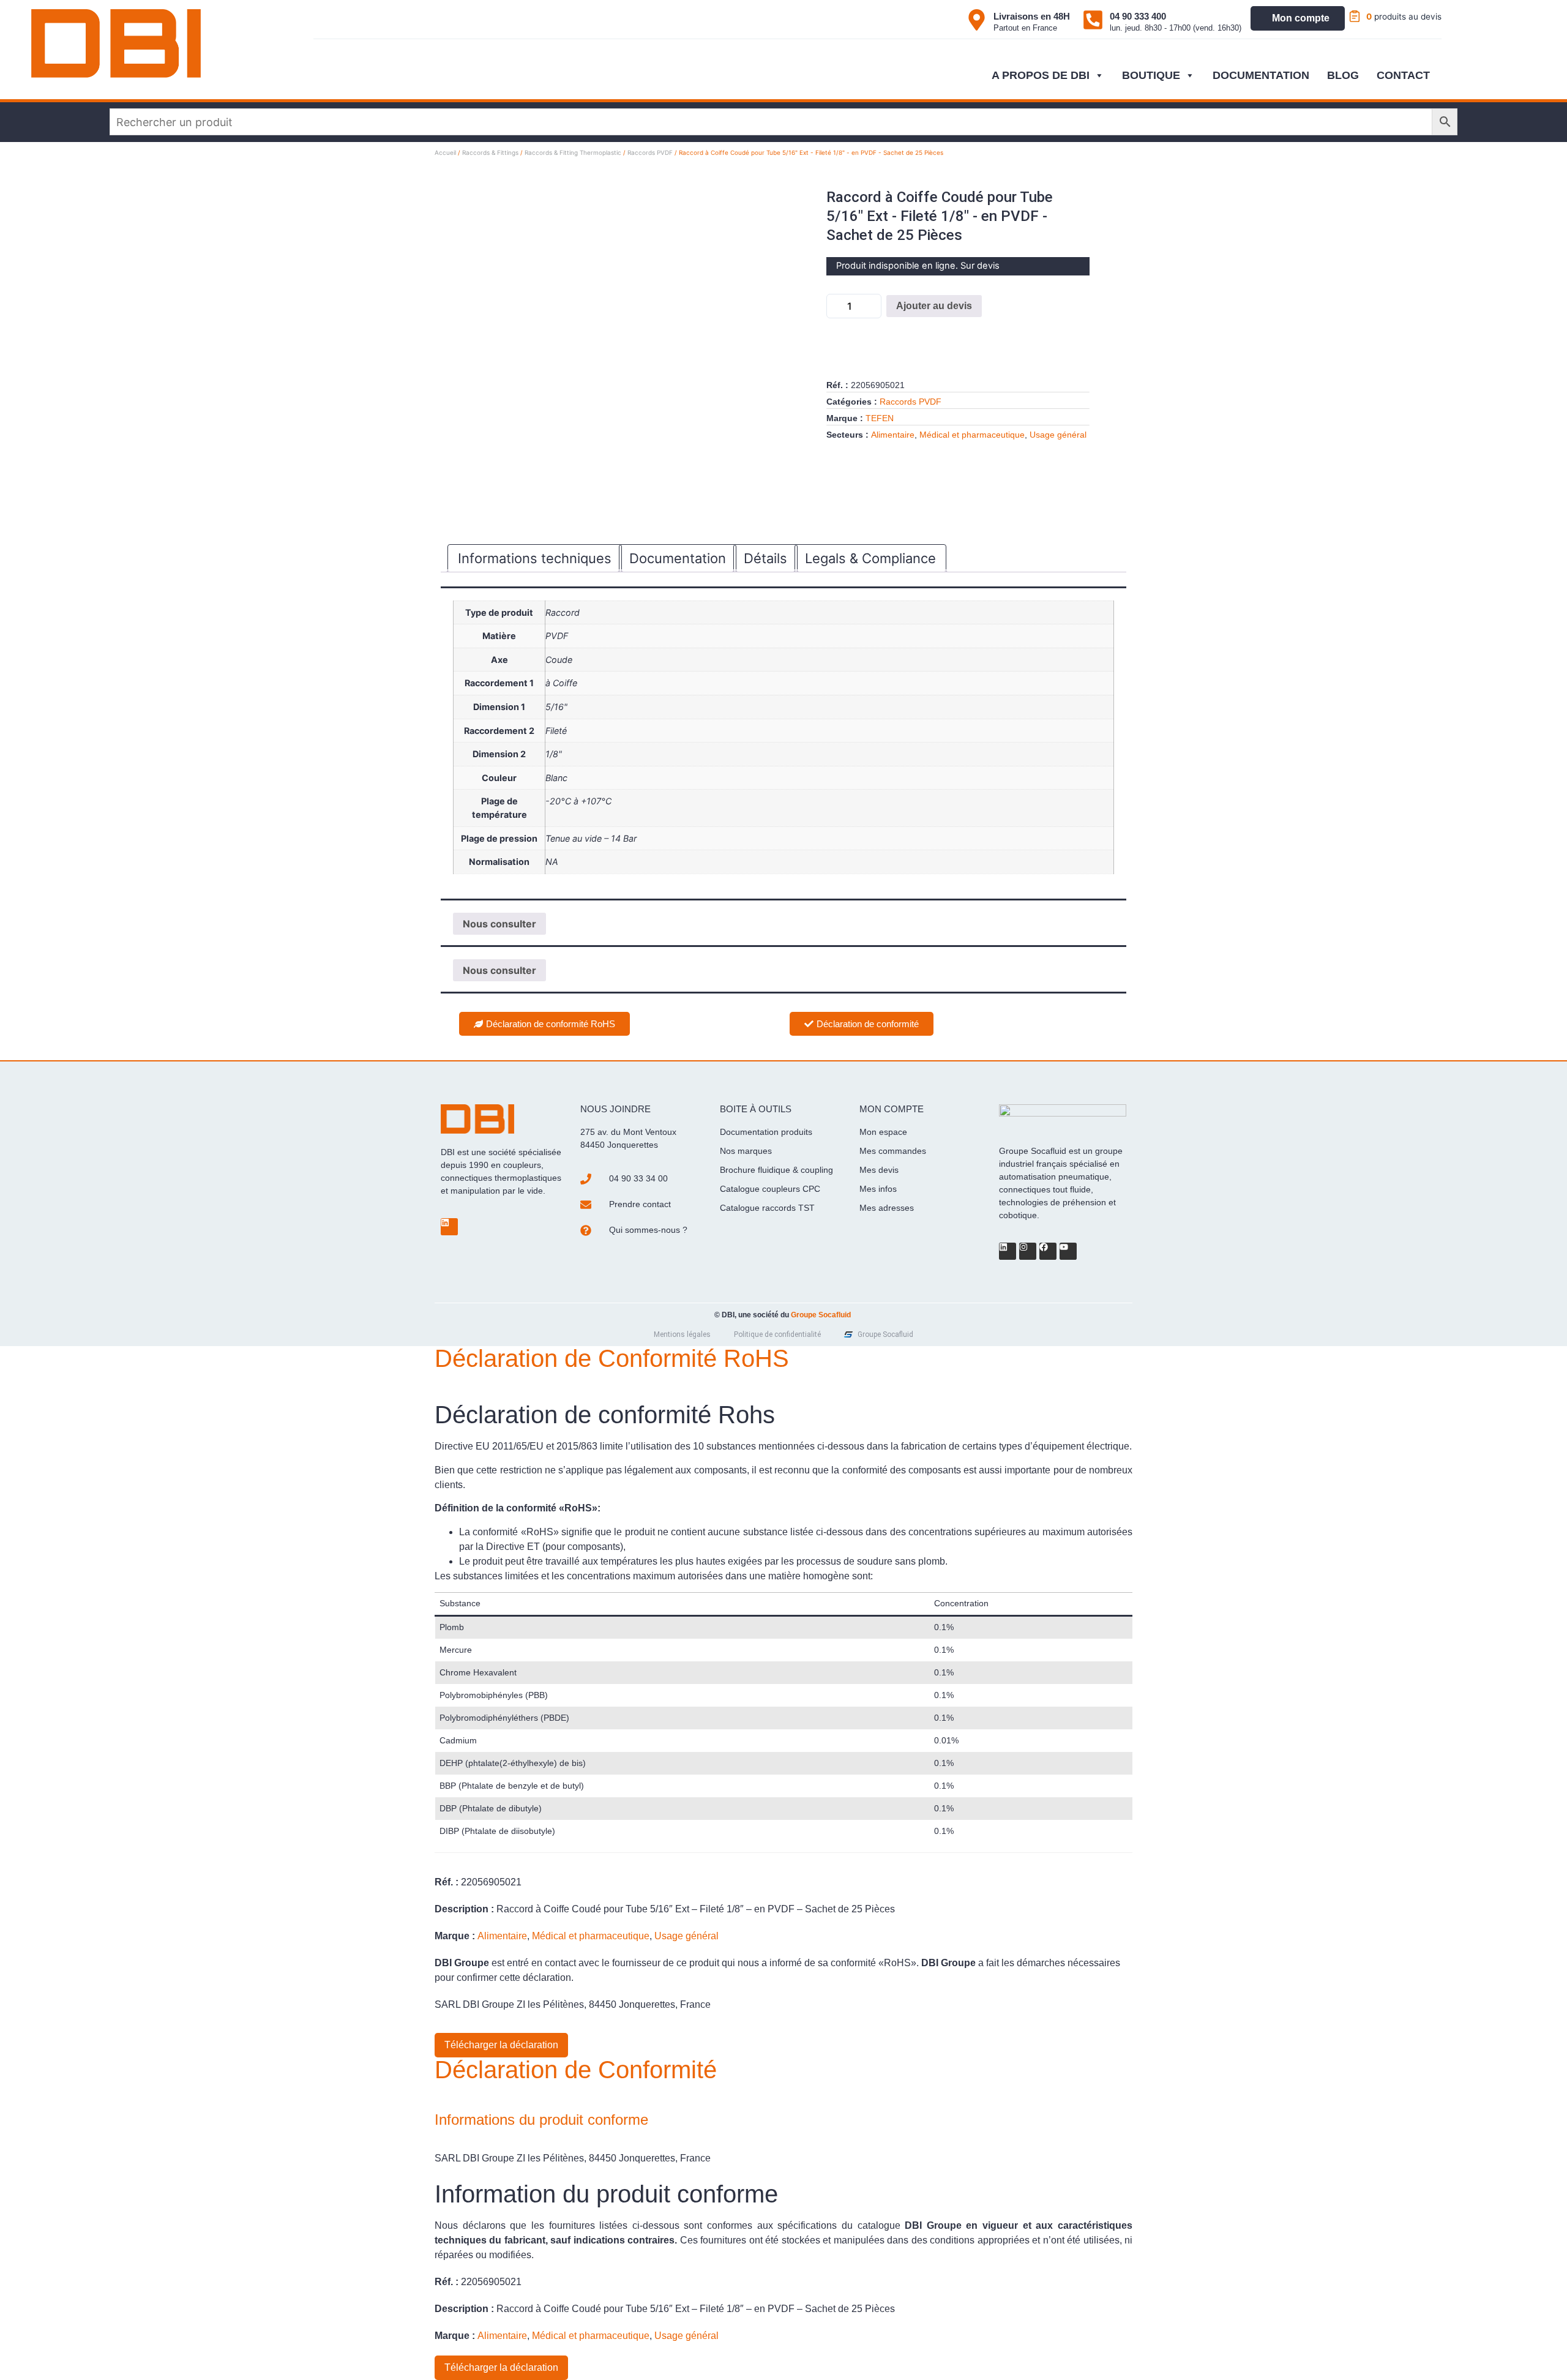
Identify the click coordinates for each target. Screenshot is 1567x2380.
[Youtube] (1068, 1251)
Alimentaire (893, 435)
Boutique (1151, 75)
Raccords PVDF (650, 152)
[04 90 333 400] (1093, 20)
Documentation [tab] (678, 558)
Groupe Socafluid (821, 1315)
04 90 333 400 (1138, 16)
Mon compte (1301, 18)
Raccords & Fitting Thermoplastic (573, 152)
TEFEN (880, 418)
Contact (1403, 75)
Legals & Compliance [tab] (870, 558)
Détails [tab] (765, 558)
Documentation (1261, 75)
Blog (1343, 75)
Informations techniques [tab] (535, 558)
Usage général (1058, 435)
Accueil (445, 152)
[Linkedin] (449, 1227)
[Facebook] (1048, 1251)
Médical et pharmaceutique (972, 435)
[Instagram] (1028, 1251)
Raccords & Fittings (490, 152)
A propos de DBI (1041, 75)
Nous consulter (499, 924)
